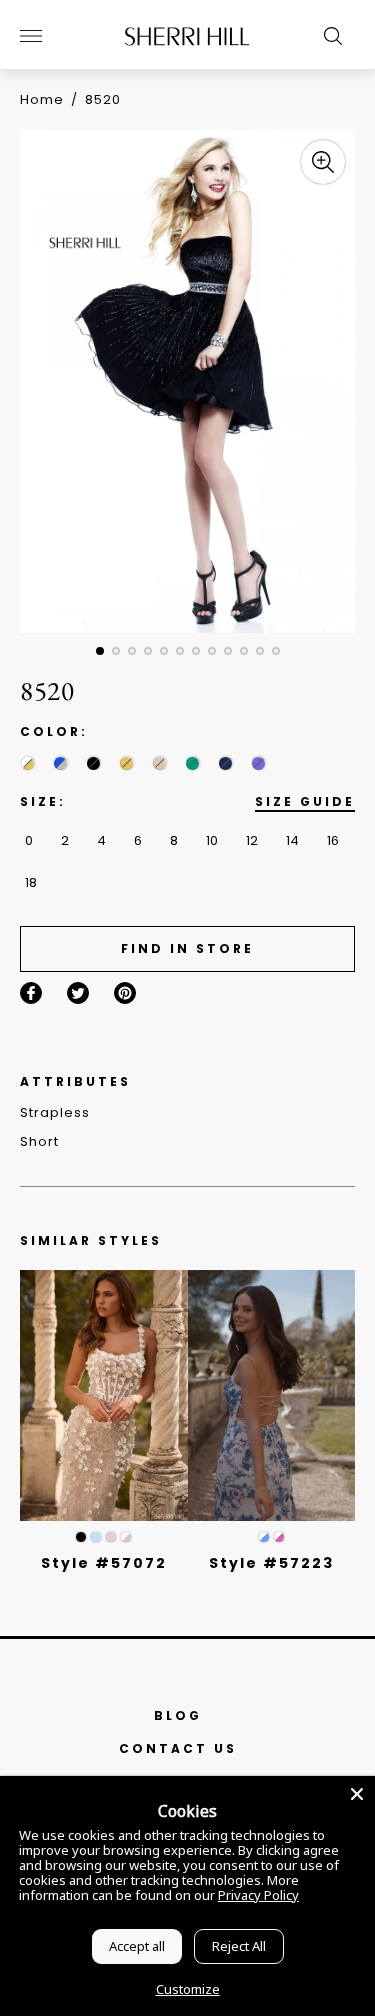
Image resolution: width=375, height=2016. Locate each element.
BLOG (178, 1715)
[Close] (357, 1794)
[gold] (126, 763)
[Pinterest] (125, 993)
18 (31, 882)
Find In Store (187, 948)
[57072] (104, 1395)
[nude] (159, 763)
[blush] (111, 1537)
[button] (100, 651)
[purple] (258, 763)
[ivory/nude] (126, 1537)
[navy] (225, 763)
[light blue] (96, 1537)
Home (42, 99)
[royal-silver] (60, 763)
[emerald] (192, 763)
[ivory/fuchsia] (279, 1537)
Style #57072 (104, 1563)
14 (292, 840)
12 (252, 840)
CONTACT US (178, 1748)
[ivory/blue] (264, 1537)
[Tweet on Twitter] (78, 993)
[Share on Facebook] (31, 993)
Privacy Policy (258, 1895)
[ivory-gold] (27, 763)
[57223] (272, 1395)
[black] (93, 763)
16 (333, 840)
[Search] (328, 36)
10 (212, 840)
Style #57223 (271, 1563)
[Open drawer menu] (31, 36)
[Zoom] (323, 162)
